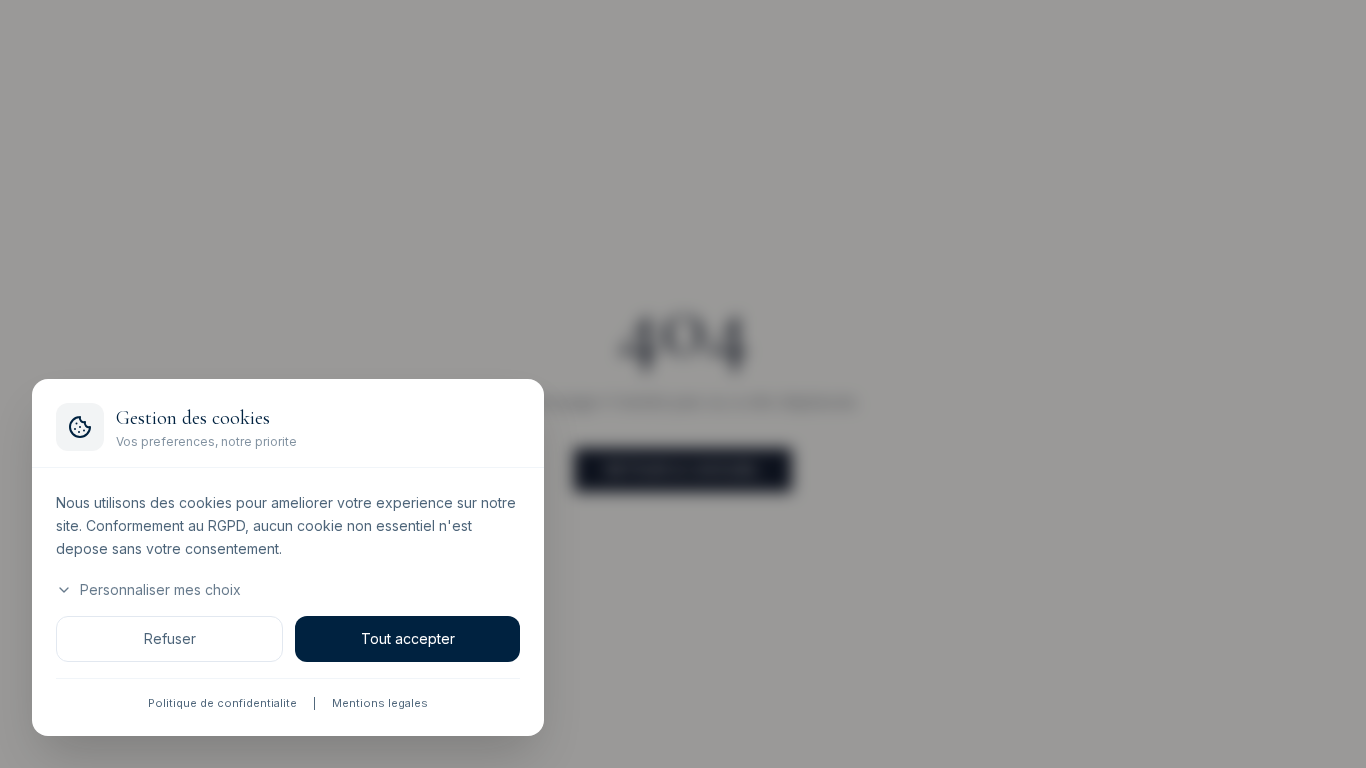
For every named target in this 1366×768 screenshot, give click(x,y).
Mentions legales (380, 704)
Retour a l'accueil (683, 469)
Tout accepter (408, 639)
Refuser (170, 639)
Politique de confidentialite (222, 704)
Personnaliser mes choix (160, 590)
